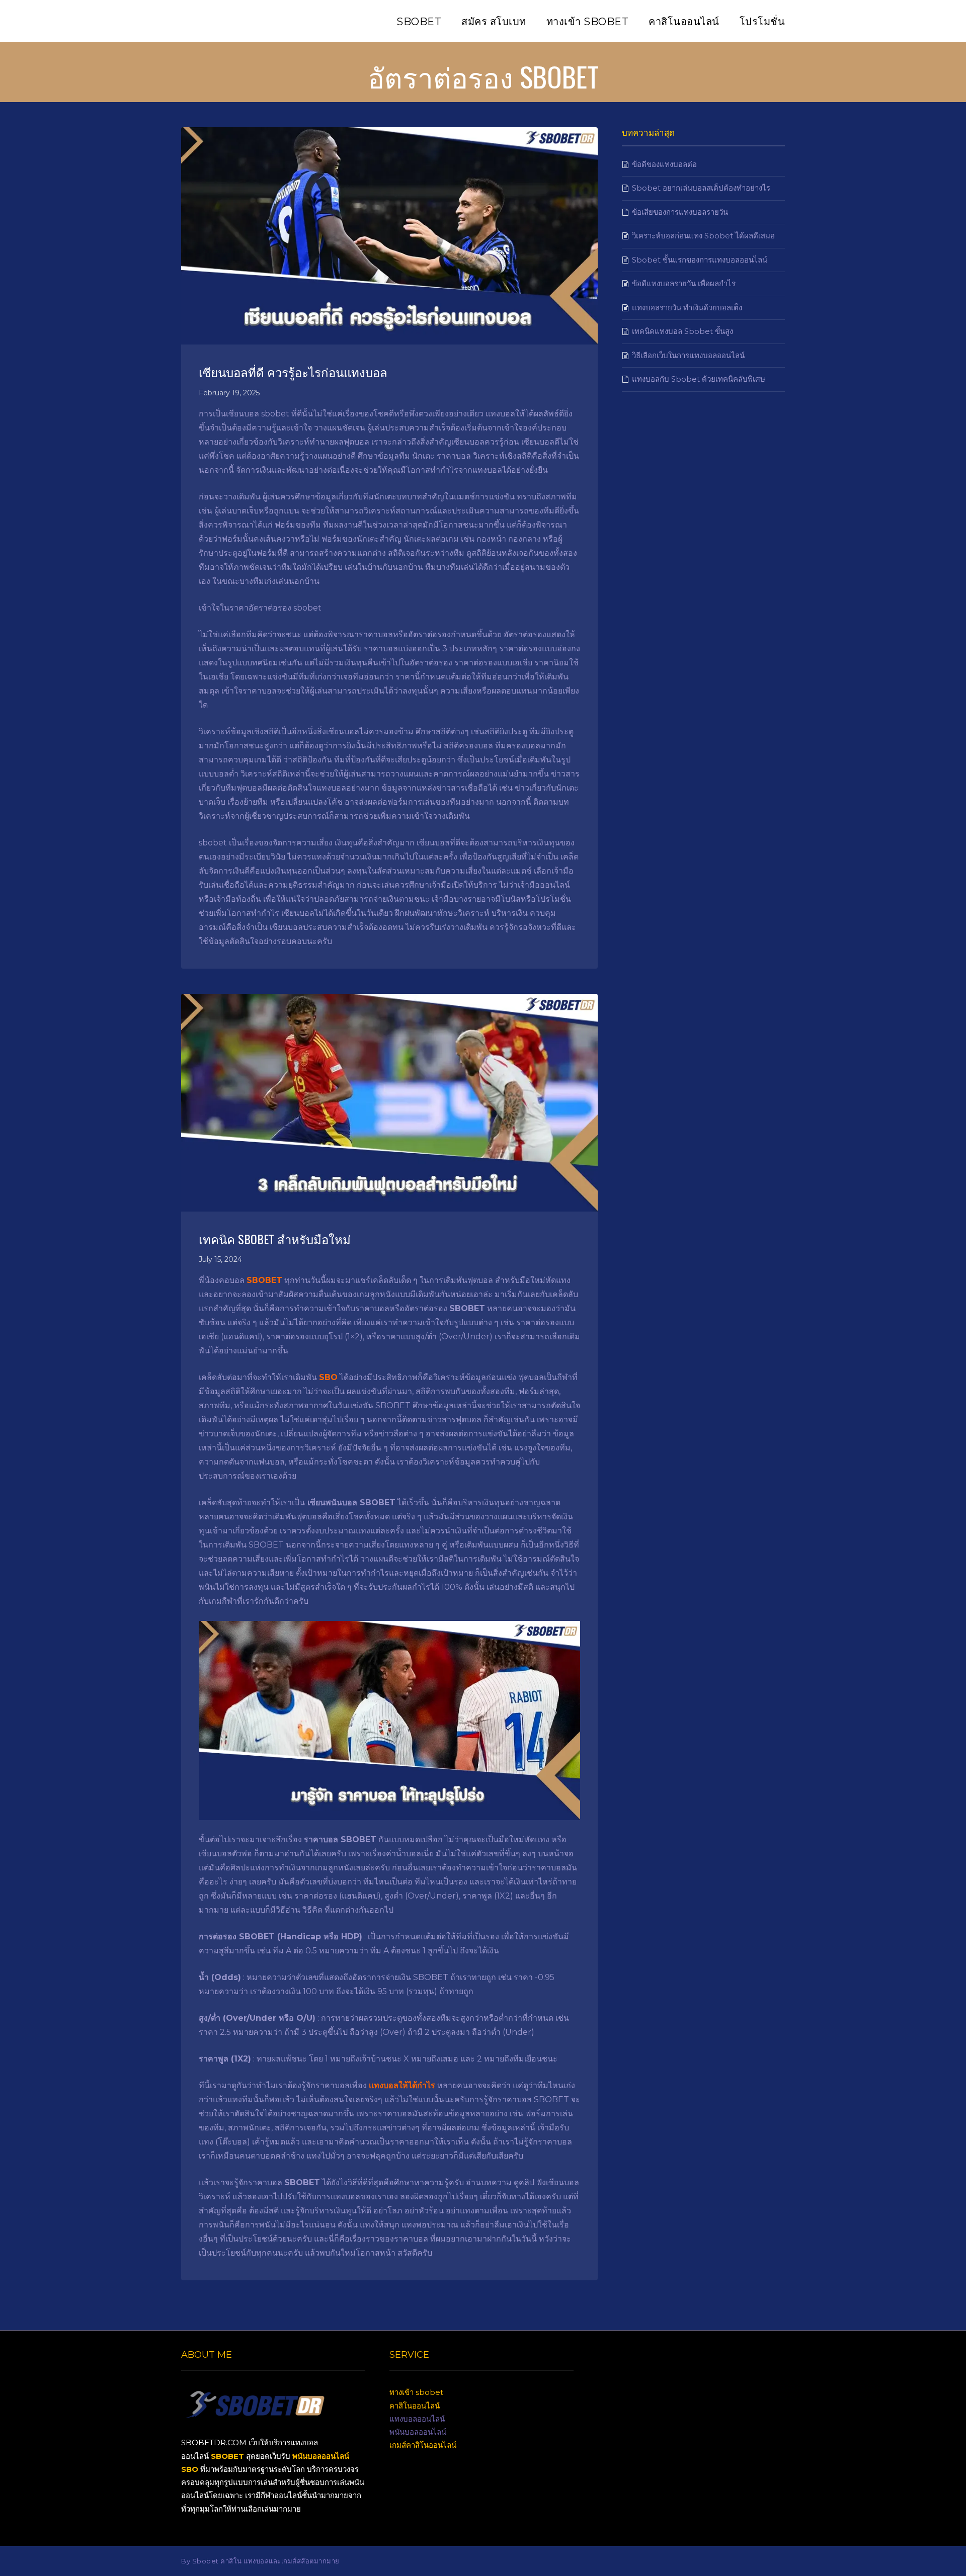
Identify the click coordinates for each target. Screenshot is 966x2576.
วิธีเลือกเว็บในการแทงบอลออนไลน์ (688, 355)
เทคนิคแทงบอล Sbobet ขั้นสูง (682, 331)
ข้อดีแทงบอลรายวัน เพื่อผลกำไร (684, 283)
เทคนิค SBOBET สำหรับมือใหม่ (275, 1239)
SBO (328, 1377)
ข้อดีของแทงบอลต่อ (664, 164)
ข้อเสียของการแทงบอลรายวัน (680, 212)
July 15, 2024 (220, 1259)
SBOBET (264, 1280)
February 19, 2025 (229, 393)
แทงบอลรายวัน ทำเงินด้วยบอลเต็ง (687, 308)
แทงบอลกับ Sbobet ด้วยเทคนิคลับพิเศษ (699, 379)
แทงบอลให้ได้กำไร (402, 2085)
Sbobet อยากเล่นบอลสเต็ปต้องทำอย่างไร (701, 188)
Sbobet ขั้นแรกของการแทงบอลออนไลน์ (700, 260)
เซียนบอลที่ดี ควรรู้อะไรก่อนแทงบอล (293, 372)
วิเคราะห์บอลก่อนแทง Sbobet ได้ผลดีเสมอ (703, 236)
